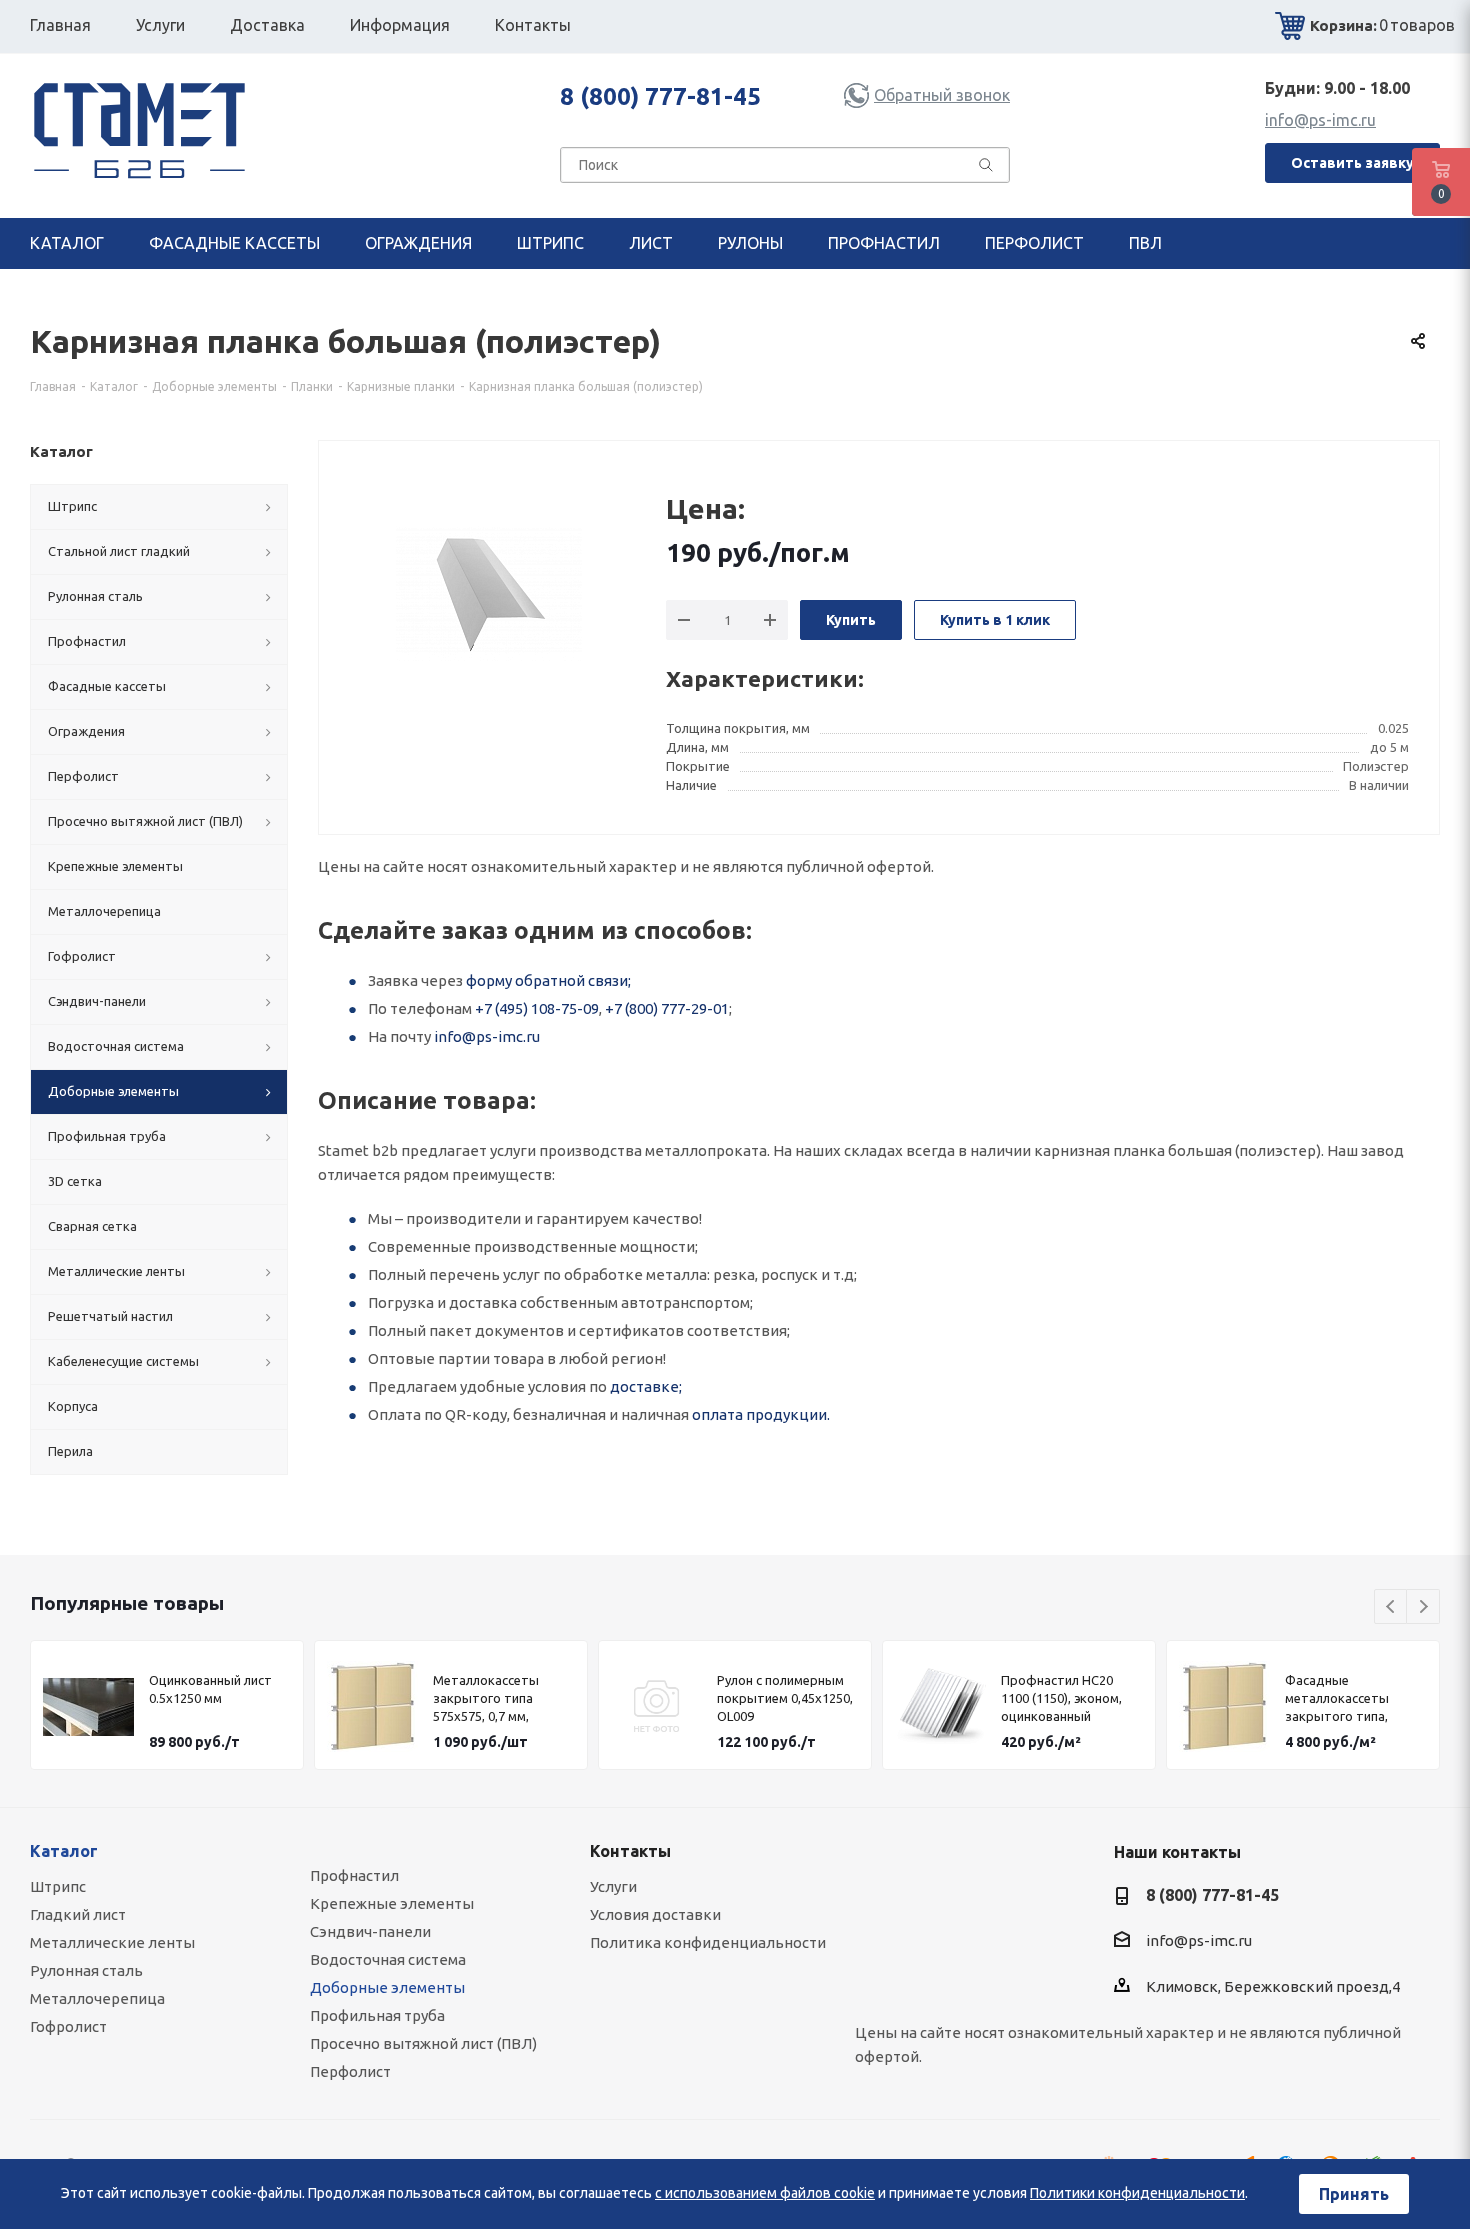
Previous (1391, 1607)
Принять (1354, 2194)
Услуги (613, 1886)
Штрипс (58, 1886)
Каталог (64, 1851)
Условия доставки (655, 1914)
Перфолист (350, 2071)
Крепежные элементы (392, 1903)
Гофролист (68, 2026)
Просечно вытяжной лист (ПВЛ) (423, 2043)
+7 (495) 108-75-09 (537, 1008)
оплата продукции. (761, 1414)
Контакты (630, 1851)
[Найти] (986, 169)
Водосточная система (388, 1959)
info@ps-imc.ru (1320, 120)
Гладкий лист (78, 1914)
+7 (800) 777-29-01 (667, 1008)
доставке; (646, 1386)
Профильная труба (377, 2015)
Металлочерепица (97, 1998)
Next (1423, 1607)
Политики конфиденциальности (1137, 2193)
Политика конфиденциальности (708, 1942)
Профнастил (354, 1875)
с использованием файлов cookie (765, 2193)
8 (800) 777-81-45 (660, 96)
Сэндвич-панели (370, 1931)
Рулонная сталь (86, 1970)
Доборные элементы (387, 1987)
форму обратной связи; (548, 980)
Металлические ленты (112, 1942)
